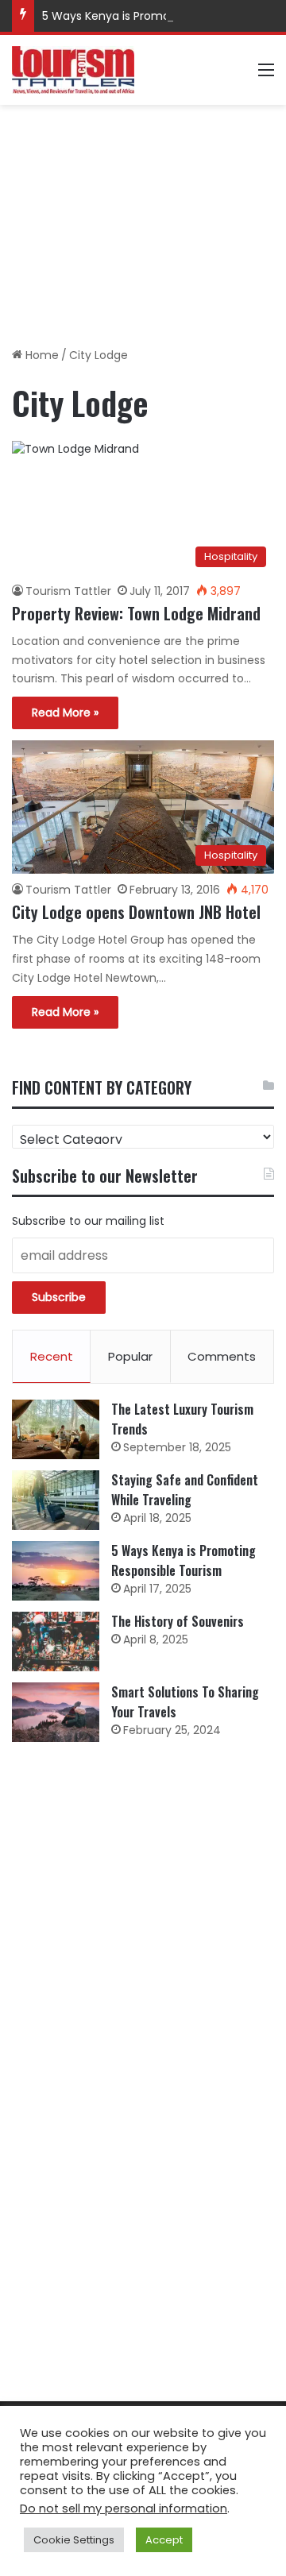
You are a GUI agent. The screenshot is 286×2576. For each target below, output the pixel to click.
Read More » (65, 713)
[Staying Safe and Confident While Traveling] (56, 1500)
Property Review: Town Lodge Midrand (136, 613)
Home (41, 355)
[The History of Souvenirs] (56, 1641)
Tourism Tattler (68, 591)
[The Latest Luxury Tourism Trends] (56, 1429)
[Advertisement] (143, 220)
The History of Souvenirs (178, 1621)
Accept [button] (164, 2540)
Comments (222, 1356)
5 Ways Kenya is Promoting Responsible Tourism (184, 1560)
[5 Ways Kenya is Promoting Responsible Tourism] (56, 1571)
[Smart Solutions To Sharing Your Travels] (56, 1712)
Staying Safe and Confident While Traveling (185, 1490)
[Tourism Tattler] (73, 70)
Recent (52, 1356)
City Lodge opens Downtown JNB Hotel (136, 912)
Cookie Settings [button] (74, 2540)
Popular (130, 1356)
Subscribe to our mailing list (88, 1221)
